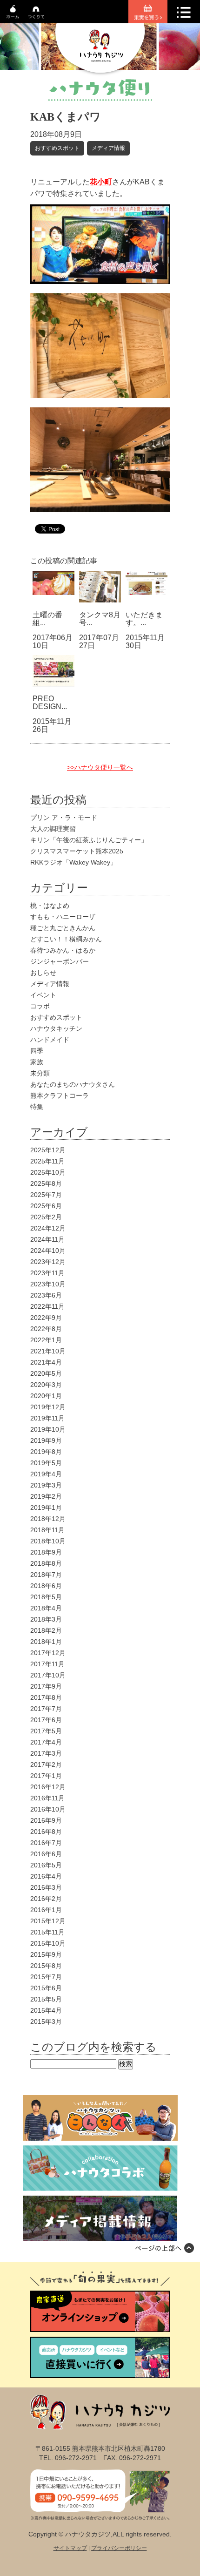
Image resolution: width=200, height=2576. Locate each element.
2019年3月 (46, 1485)
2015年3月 (46, 2022)
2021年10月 (48, 1351)
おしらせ (43, 973)
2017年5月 (46, 1731)
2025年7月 (46, 1195)
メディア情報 (108, 148)
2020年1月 (46, 1396)
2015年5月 (46, 1999)
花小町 (101, 182)
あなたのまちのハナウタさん (73, 1084)
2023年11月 (47, 1273)
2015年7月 (46, 1977)
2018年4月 (46, 1608)
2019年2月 (46, 1496)
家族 (37, 1062)
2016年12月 (48, 1787)
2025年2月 (46, 1217)
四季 (37, 1051)
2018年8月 (46, 1563)
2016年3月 (46, 1887)
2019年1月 (46, 1508)
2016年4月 (46, 1876)
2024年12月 (48, 1228)
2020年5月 (46, 1373)
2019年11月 (47, 1418)
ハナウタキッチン (56, 1028)
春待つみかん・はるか (63, 950)
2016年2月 (46, 1899)
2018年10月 (48, 1541)
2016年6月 (46, 1854)
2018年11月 (47, 1530)
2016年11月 (47, 1798)
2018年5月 (46, 1597)
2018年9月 (46, 1552)
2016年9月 (46, 1820)
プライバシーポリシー (119, 2548)
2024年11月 (47, 1239)
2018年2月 (46, 1630)
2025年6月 (46, 1206)
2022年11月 (47, 1306)
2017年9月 (46, 1686)
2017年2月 (46, 1765)
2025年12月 (48, 1150)
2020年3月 (46, 1385)
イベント (43, 995)
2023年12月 (48, 1262)
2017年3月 (46, 1753)
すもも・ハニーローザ (63, 917)
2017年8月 (46, 1697)
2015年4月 (46, 2010)
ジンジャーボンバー (60, 961)
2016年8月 (46, 1832)
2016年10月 (48, 1809)
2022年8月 (46, 1329)
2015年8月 (46, 1966)
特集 (37, 1107)
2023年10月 (48, 1284)
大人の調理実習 (53, 829)
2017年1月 (46, 1776)
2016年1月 (46, 1910)
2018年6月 (46, 1586)
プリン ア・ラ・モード (64, 818)
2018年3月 (46, 1619)
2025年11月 (47, 1161)
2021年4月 (46, 1362)
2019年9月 (46, 1440)
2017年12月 (48, 1653)
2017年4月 (46, 1742)
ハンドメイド (50, 1040)
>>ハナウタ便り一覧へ (100, 767)
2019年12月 (48, 1407)
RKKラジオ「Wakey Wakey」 (73, 862)
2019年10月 (48, 1429)
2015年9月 (46, 1954)
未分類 (40, 1073)
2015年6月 (46, 1988)
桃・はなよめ (50, 906)
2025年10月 (48, 1172)
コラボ (40, 1006)
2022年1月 (46, 1340)
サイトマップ (70, 2548)
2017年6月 (46, 1720)
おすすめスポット (57, 148)
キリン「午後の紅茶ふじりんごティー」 (89, 840)
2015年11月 (47, 1932)
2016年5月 (46, 1865)
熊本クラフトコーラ (60, 1095)
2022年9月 (46, 1318)
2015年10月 (48, 1943)
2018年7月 (46, 1575)
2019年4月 (46, 1474)
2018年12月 (48, 1519)
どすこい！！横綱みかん (66, 939)
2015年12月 (48, 1921)
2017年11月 (47, 1664)
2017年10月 (48, 1675)
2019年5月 (46, 1463)
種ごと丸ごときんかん (63, 928)
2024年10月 (48, 1251)
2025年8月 (46, 1183)
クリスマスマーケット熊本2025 (77, 851)
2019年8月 (46, 1452)
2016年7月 (46, 1843)
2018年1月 (46, 1642)
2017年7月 (46, 1709)
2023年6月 (46, 1295)
